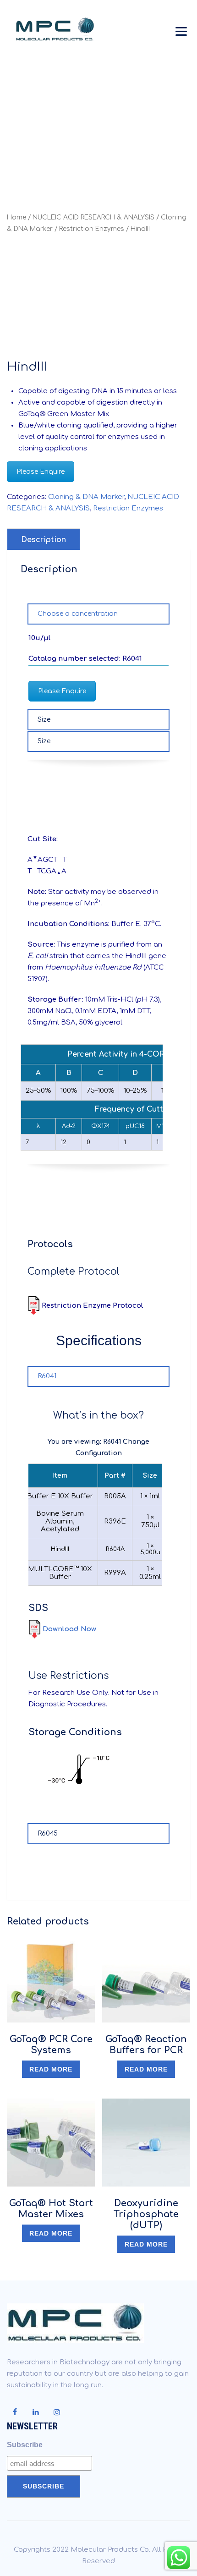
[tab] (44, 539)
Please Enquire (41, 472)
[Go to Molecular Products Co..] (30, 121)
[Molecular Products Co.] (57, 30)
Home (16, 217)
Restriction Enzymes (92, 229)
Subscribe (25, 2445)
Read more (51, 2069)
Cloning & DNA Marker (86, 497)
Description (44, 540)
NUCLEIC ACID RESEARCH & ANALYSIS (93, 217)
